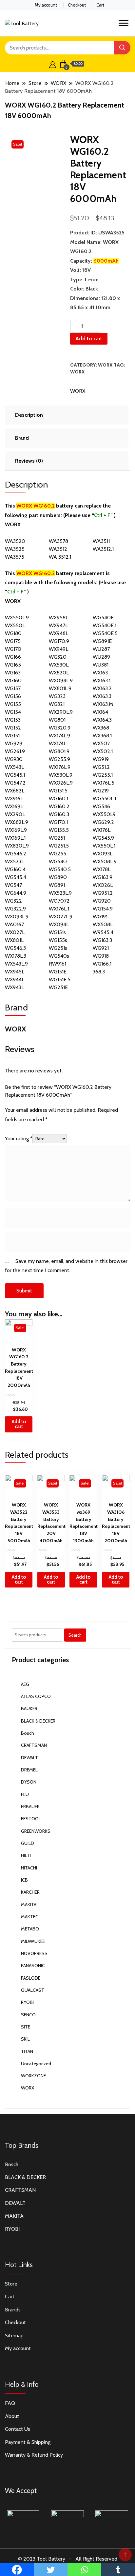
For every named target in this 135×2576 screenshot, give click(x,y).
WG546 (101, 806)
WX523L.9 (60, 893)
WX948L (58, 633)
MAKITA (29, 1905)
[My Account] (53, 64)
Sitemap (14, 2336)
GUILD (28, 1843)
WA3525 (15, 549)
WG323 (57, 696)
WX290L (15, 814)
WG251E (58, 987)
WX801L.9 (60, 688)
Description (29, 415)
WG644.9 (16, 893)
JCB (24, 1880)
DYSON (29, 1782)
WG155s (58, 940)
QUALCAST (33, 1990)
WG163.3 (102, 940)
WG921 (101, 948)
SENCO (28, 2015)
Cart (100, 5)
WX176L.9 (60, 767)
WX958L (58, 618)
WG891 (57, 885)
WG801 (57, 720)
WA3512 (58, 549)
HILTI (26, 1855)
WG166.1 (102, 964)
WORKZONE (33, 2076)
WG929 (14, 743)
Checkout (77, 5)
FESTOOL (31, 1819)
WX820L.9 (17, 846)
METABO (30, 1929)
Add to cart (89, 339)
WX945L (15, 972)
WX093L (103, 854)
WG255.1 (103, 775)
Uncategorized (36, 2064)
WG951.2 (103, 893)
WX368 (101, 728)
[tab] (66, 415)
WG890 (58, 877)
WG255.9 (59, 759)
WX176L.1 (59, 909)
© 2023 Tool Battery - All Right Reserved (68, 2559)
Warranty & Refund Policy (34, 2455)
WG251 (57, 838)
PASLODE (31, 1978)
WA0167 (14, 924)
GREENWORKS (36, 1831)
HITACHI (29, 1868)
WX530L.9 (61, 775)
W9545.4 (103, 932)
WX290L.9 (61, 712)
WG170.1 (58, 822)
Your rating (19, 1138)
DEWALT (29, 1758)
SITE (26, 2027)
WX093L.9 (17, 917)
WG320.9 (60, 728)
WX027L (15, 932)
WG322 (13, 901)
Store (11, 2284)
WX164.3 (102, 720)
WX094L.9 (61, 680)
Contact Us (18, 2429)
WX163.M (103, 704)
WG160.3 (59, 814)
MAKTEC (30, 1917)
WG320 (58, 657)
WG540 (58, 861)
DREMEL (29, 1770)
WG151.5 (58, 791)
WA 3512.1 (60, 557)
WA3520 (15, 541)
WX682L (15, 791)
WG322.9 (15, 909)
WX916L (14, 799)
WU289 (101, 657)
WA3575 (15, 557)
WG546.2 (16, 854)
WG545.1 (15, 775)
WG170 (13, 649)
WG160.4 (15, 869)
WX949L (58, 649)
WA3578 (58, 541)
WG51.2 (101, 767)
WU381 (101, 665)
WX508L (103, 924)
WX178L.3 (16, 956)
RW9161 (58, 964)
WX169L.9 (16, 830)
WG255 (58, 854)
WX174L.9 (59, 736)
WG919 (101, 759)
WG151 (12, 736)
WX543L (14, 767)
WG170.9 (59, 641)
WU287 (101, 649)
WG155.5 (59, 830)
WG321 (57, 704)
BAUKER (29, 1708)
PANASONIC (33, 1966)
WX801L (14, 940)
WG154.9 (103, 909)
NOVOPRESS (34, 1953)
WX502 (101, 743)
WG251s (58, 948)
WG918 (101, 956)
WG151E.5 (60, 979)
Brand (22, 438)
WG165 (13, 665)
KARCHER (30, 1892)
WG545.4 (16, 877)
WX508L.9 (105, 861)
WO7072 (59, 901)
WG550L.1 (104, 799)
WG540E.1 (105, 625)
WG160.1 (58, 799)
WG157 (13, 688)
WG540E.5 (105, 633)
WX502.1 (103, 751)
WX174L (58, 743)
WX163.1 (102, 680)
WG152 (13, 728)
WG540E (103, 618)
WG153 (13, 720)
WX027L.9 (61, 917)
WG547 (13, 885)
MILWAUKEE (33, 1941)
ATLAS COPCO (36, 1696)
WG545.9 (103, 838)
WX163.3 (102, 696)
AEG (25, 1684)
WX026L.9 (61, 783)
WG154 (13, 712)
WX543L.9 (16, 964)
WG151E (58, 972)
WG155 (13, 704)
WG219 (101, 791)
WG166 (13, 657)
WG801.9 (59, 751)
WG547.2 (15, 783)
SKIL (25, 2039)
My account (46, 5)
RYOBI (27, 2002)
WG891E (102, 641)
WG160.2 (59, 806)
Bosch (28, 1733)
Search (75, 1635)
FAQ (10, 2403)
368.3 (99, 972)
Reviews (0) (29, 461)
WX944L (15, 979)
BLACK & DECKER (38, 1721)
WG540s (59, 956)
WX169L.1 (15, 838)
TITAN (27, 2051)
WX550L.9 (17, 618)
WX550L (15, 625)
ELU (25, 1794)
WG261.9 (15, 751)
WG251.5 (59, 846)
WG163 (13, 673)
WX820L (59, 673)
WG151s (57, 932)
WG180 (13, 633)
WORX (105, 365)
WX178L (102, 869)
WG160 (13, 680)
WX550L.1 (104, 846)
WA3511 (101, 541)
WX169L (14, 806)
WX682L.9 (17, 822)
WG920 (102, 901)
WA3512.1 (103, 549)
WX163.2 (102, 688)
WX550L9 (104, 814)
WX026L (103, 885)
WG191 (100, 917)
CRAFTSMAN (34, 1745)
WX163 (100, 673)
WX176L (102, 830)
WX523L (14, 861)
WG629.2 (103, 822)
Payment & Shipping (28, 2442)
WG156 (13, 696)
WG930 (14, 759)
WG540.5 (60, 869)
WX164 (100, 712)
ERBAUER (30, 1807)
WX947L (58, 625)
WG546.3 (15, 948)
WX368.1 (102, 736)
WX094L (59, 924)
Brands (13, 2310)
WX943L (14, 987)
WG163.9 (103, 877)
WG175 (13, 641)
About (12, 2416)
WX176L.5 (104, 783)
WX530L (59, 665)
